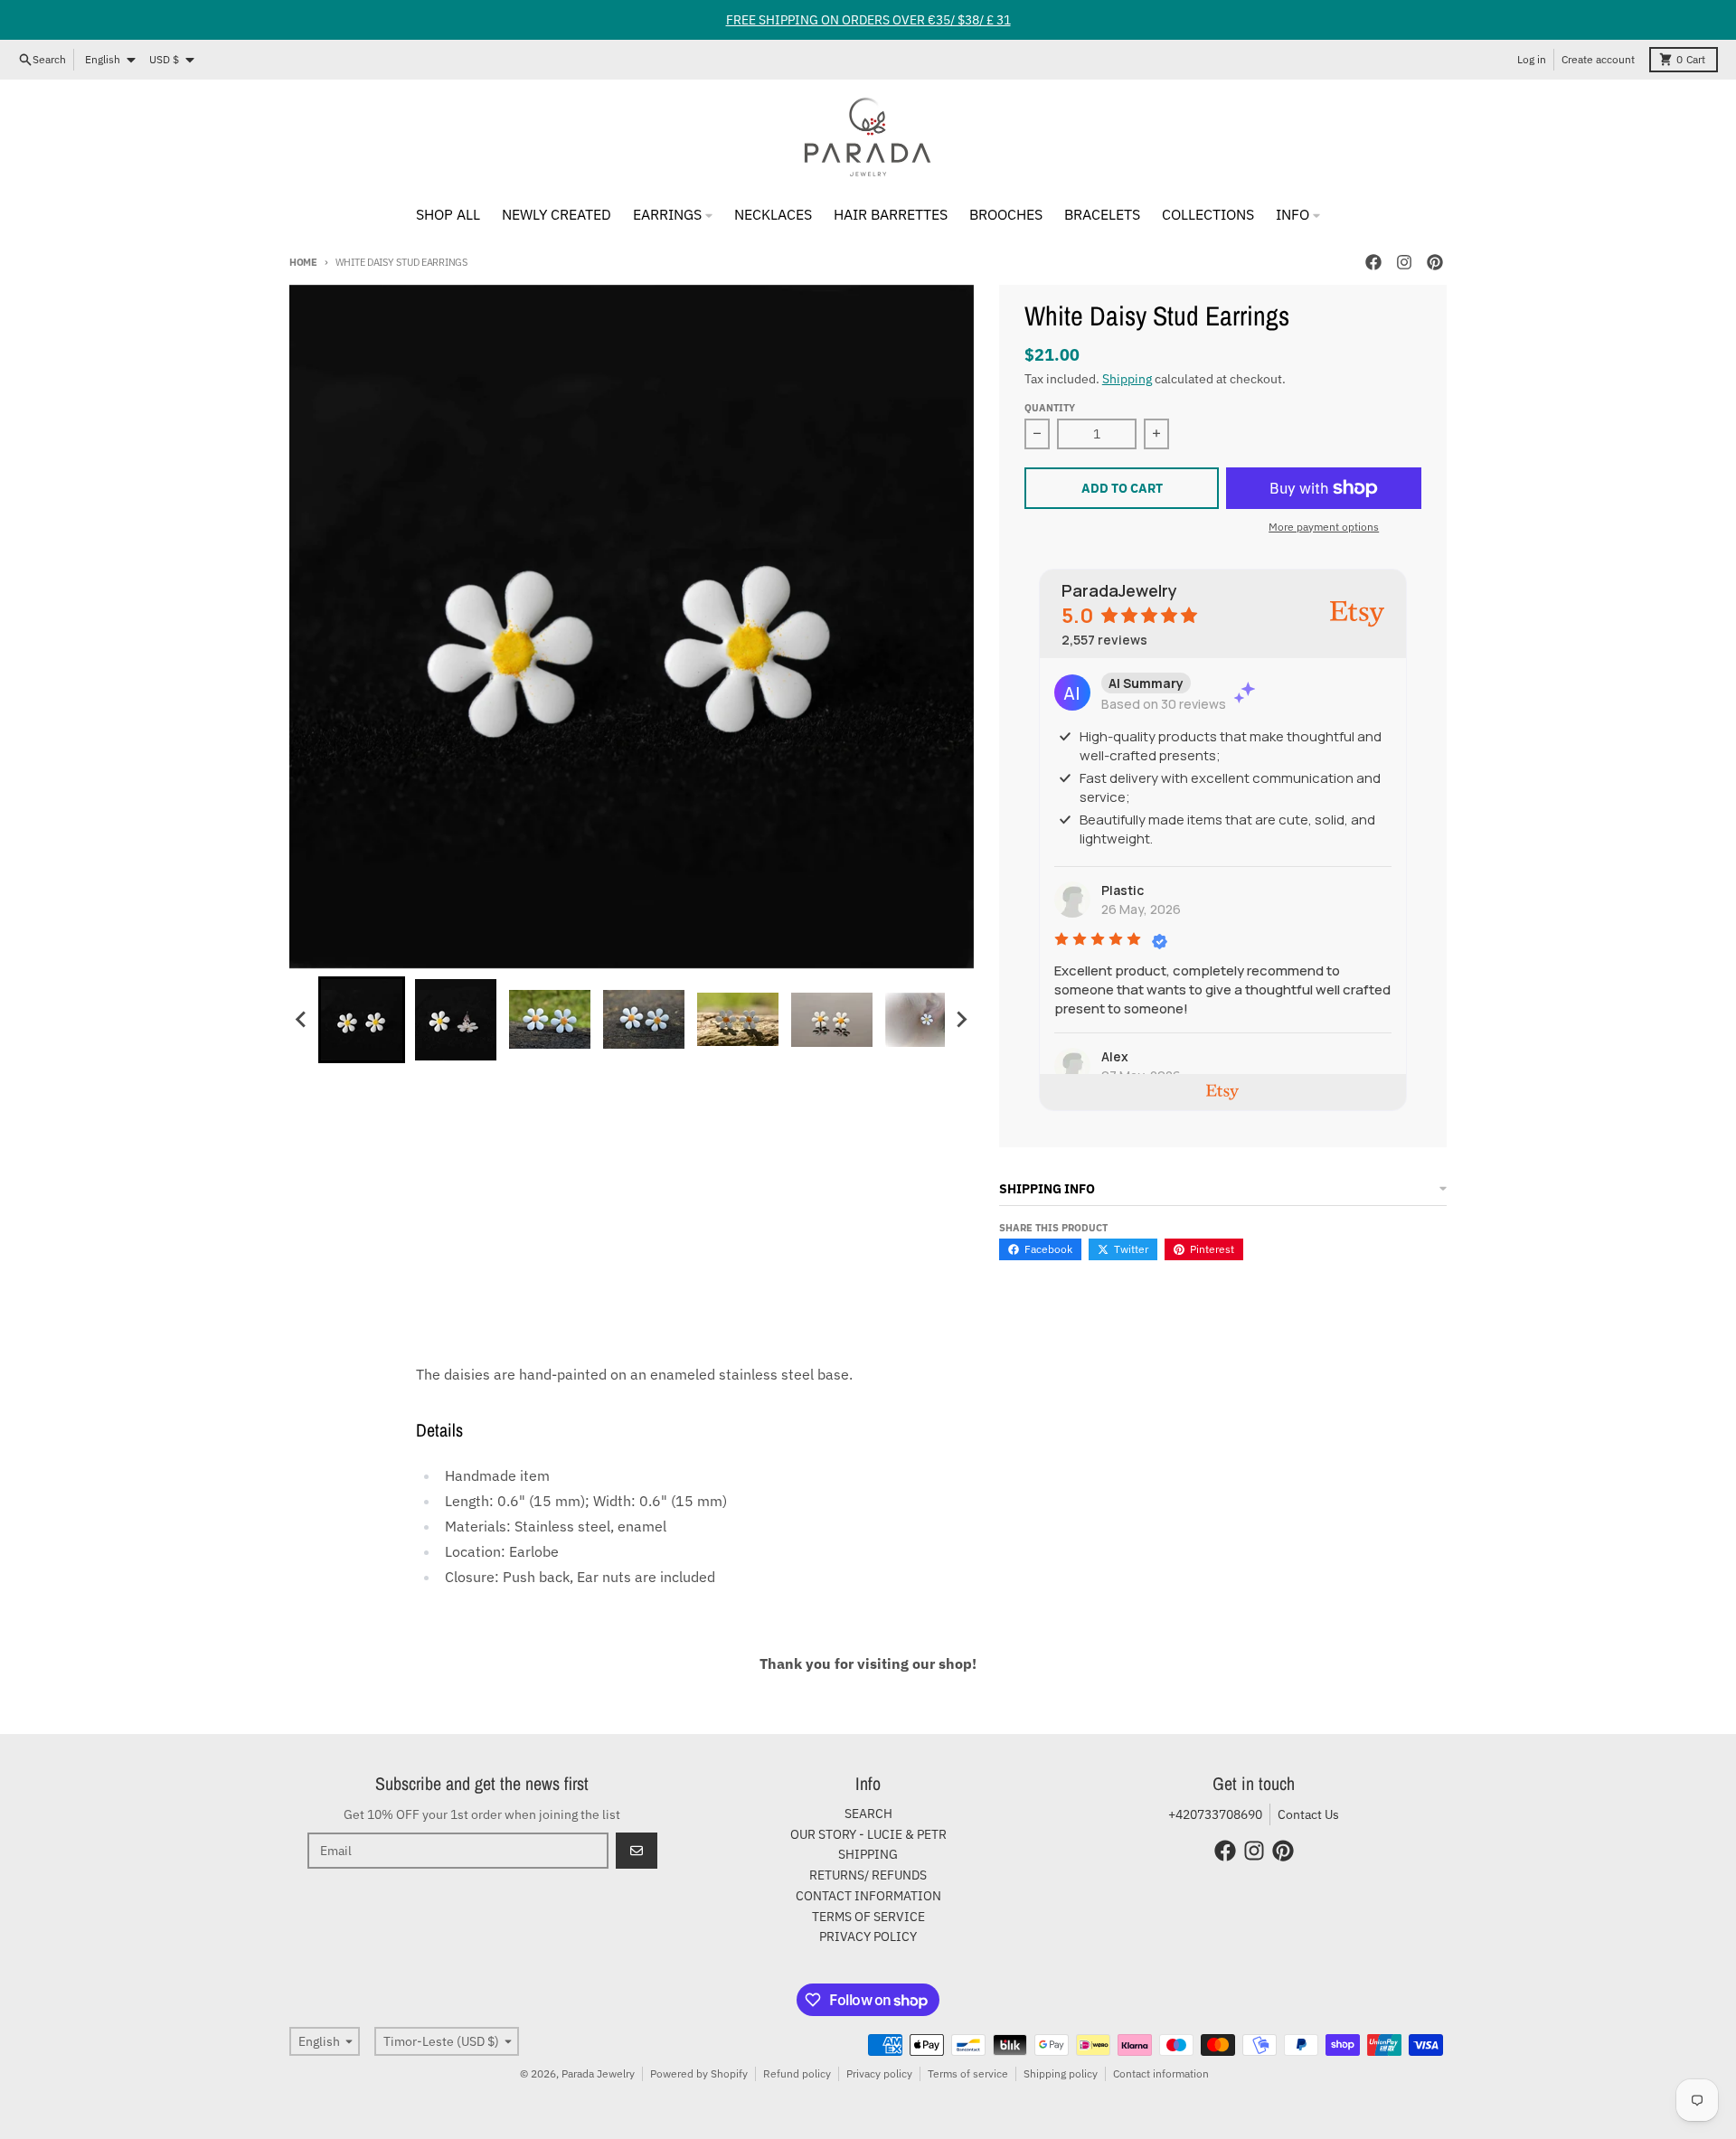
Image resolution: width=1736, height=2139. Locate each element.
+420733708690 (1215, 1814)
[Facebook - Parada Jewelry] (1373, 262)
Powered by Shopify (699, 2073)
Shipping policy (1061, 2073)
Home (303, 262)
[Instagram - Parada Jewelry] (1404, 262)
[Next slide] (961, 1020)
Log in (1532, 59)
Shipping (1127, 379)
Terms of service (968, 2073)
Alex (1115, 1056)
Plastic (1123, 890)
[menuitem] (362, 1020)
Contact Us (1308, 1814)
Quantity (1050, 408)
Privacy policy (879, 2073)
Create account (1598, 59)
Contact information (1161, 2073)
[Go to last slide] (302, 1020)
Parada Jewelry (598, 2073)
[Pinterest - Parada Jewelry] (1435, 262)
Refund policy (797, 2073)
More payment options (1324, 527)
